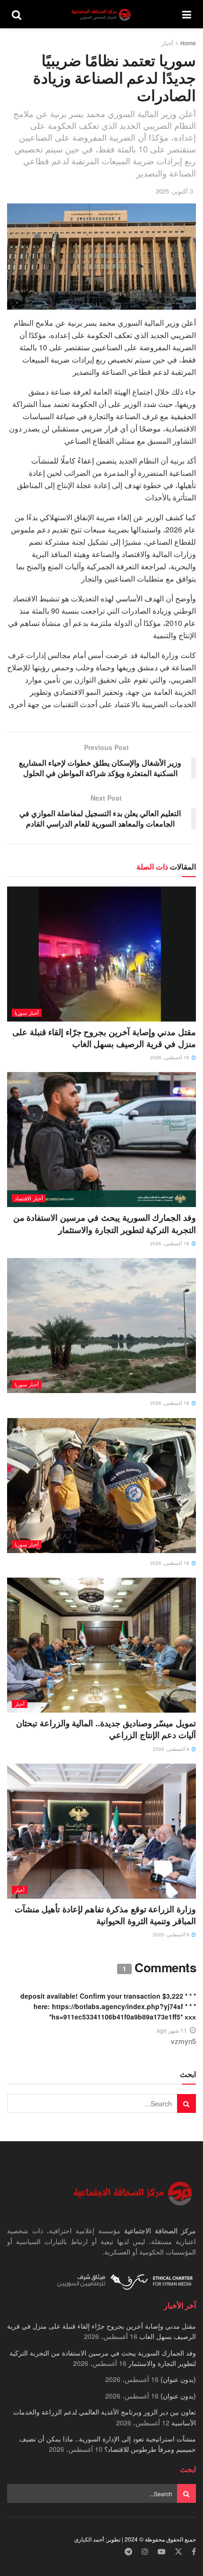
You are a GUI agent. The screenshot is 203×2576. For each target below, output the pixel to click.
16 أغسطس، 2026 (170, 1057)
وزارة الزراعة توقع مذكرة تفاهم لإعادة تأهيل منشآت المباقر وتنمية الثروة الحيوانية (105, 1915)
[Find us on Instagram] (145, 2552)
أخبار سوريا (27, 1013)
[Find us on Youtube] (161, 2552)
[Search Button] (17, 14)
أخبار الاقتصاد (29, 1198)
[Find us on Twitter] (178, 2552)
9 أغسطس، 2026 (172, 1749)
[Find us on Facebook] (194, 2552)
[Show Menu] (187, 14)
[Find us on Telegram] (128, 2552)
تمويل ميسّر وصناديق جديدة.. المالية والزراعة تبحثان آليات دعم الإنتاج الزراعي (106, 1729)
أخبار (167, 43)
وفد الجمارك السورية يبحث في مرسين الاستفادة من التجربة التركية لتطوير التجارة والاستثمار (105, 1223)
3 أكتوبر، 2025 (174, 191)
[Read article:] (101, 1326)
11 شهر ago (172, 2030)
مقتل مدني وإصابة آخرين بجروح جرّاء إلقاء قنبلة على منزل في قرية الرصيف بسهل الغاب (104, 1038)
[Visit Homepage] (102, 14)
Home (188, 43)
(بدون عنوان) (178, 2379)
